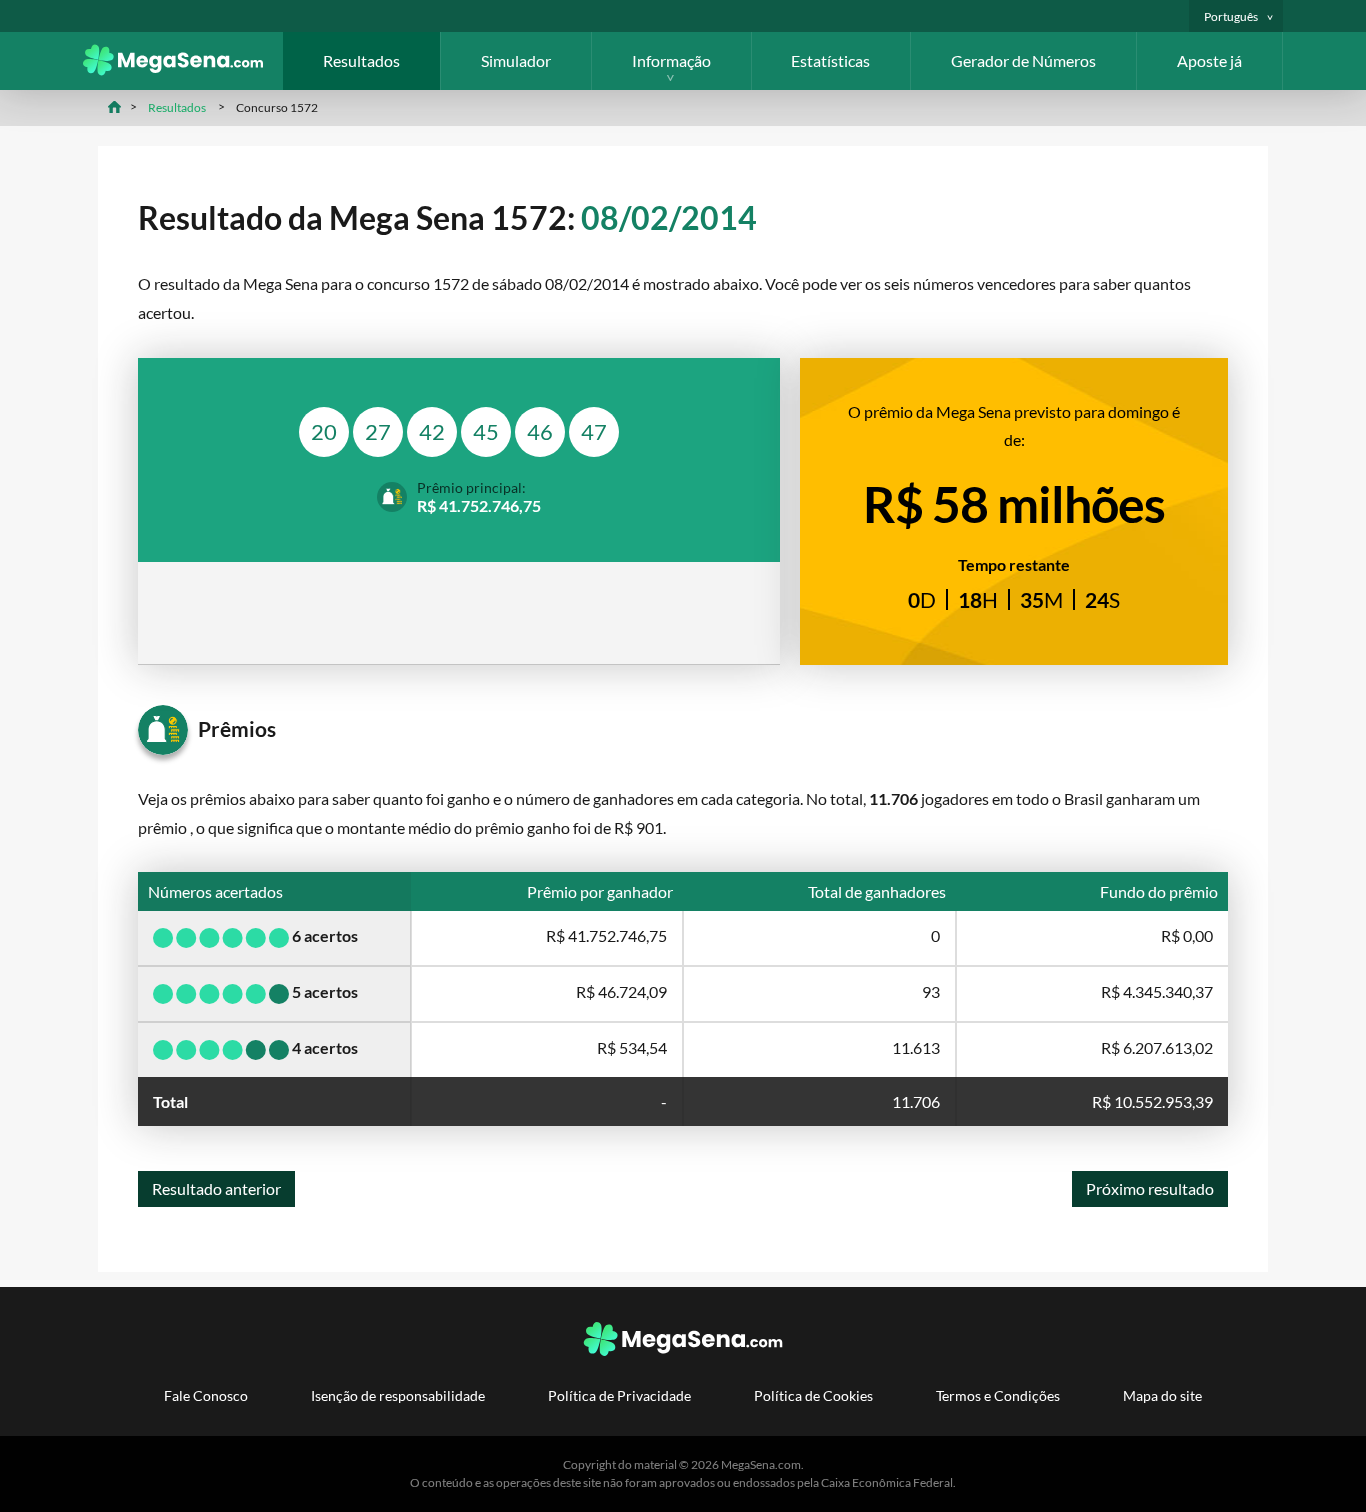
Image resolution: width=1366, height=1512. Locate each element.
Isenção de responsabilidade (398, 1395)
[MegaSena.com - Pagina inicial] (183, 69)
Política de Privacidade (619, 1395)
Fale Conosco (206, 1395)
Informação (671, 60)
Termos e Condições (998, 1395)
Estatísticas (830, 60)
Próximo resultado (1150, 1188)
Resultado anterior (216, 1188)
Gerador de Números (1023, 60)
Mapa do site (1162, 1395)
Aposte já (1209, 60)
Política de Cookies (813, 1395)
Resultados (361, 60)
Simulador (516, 60)
